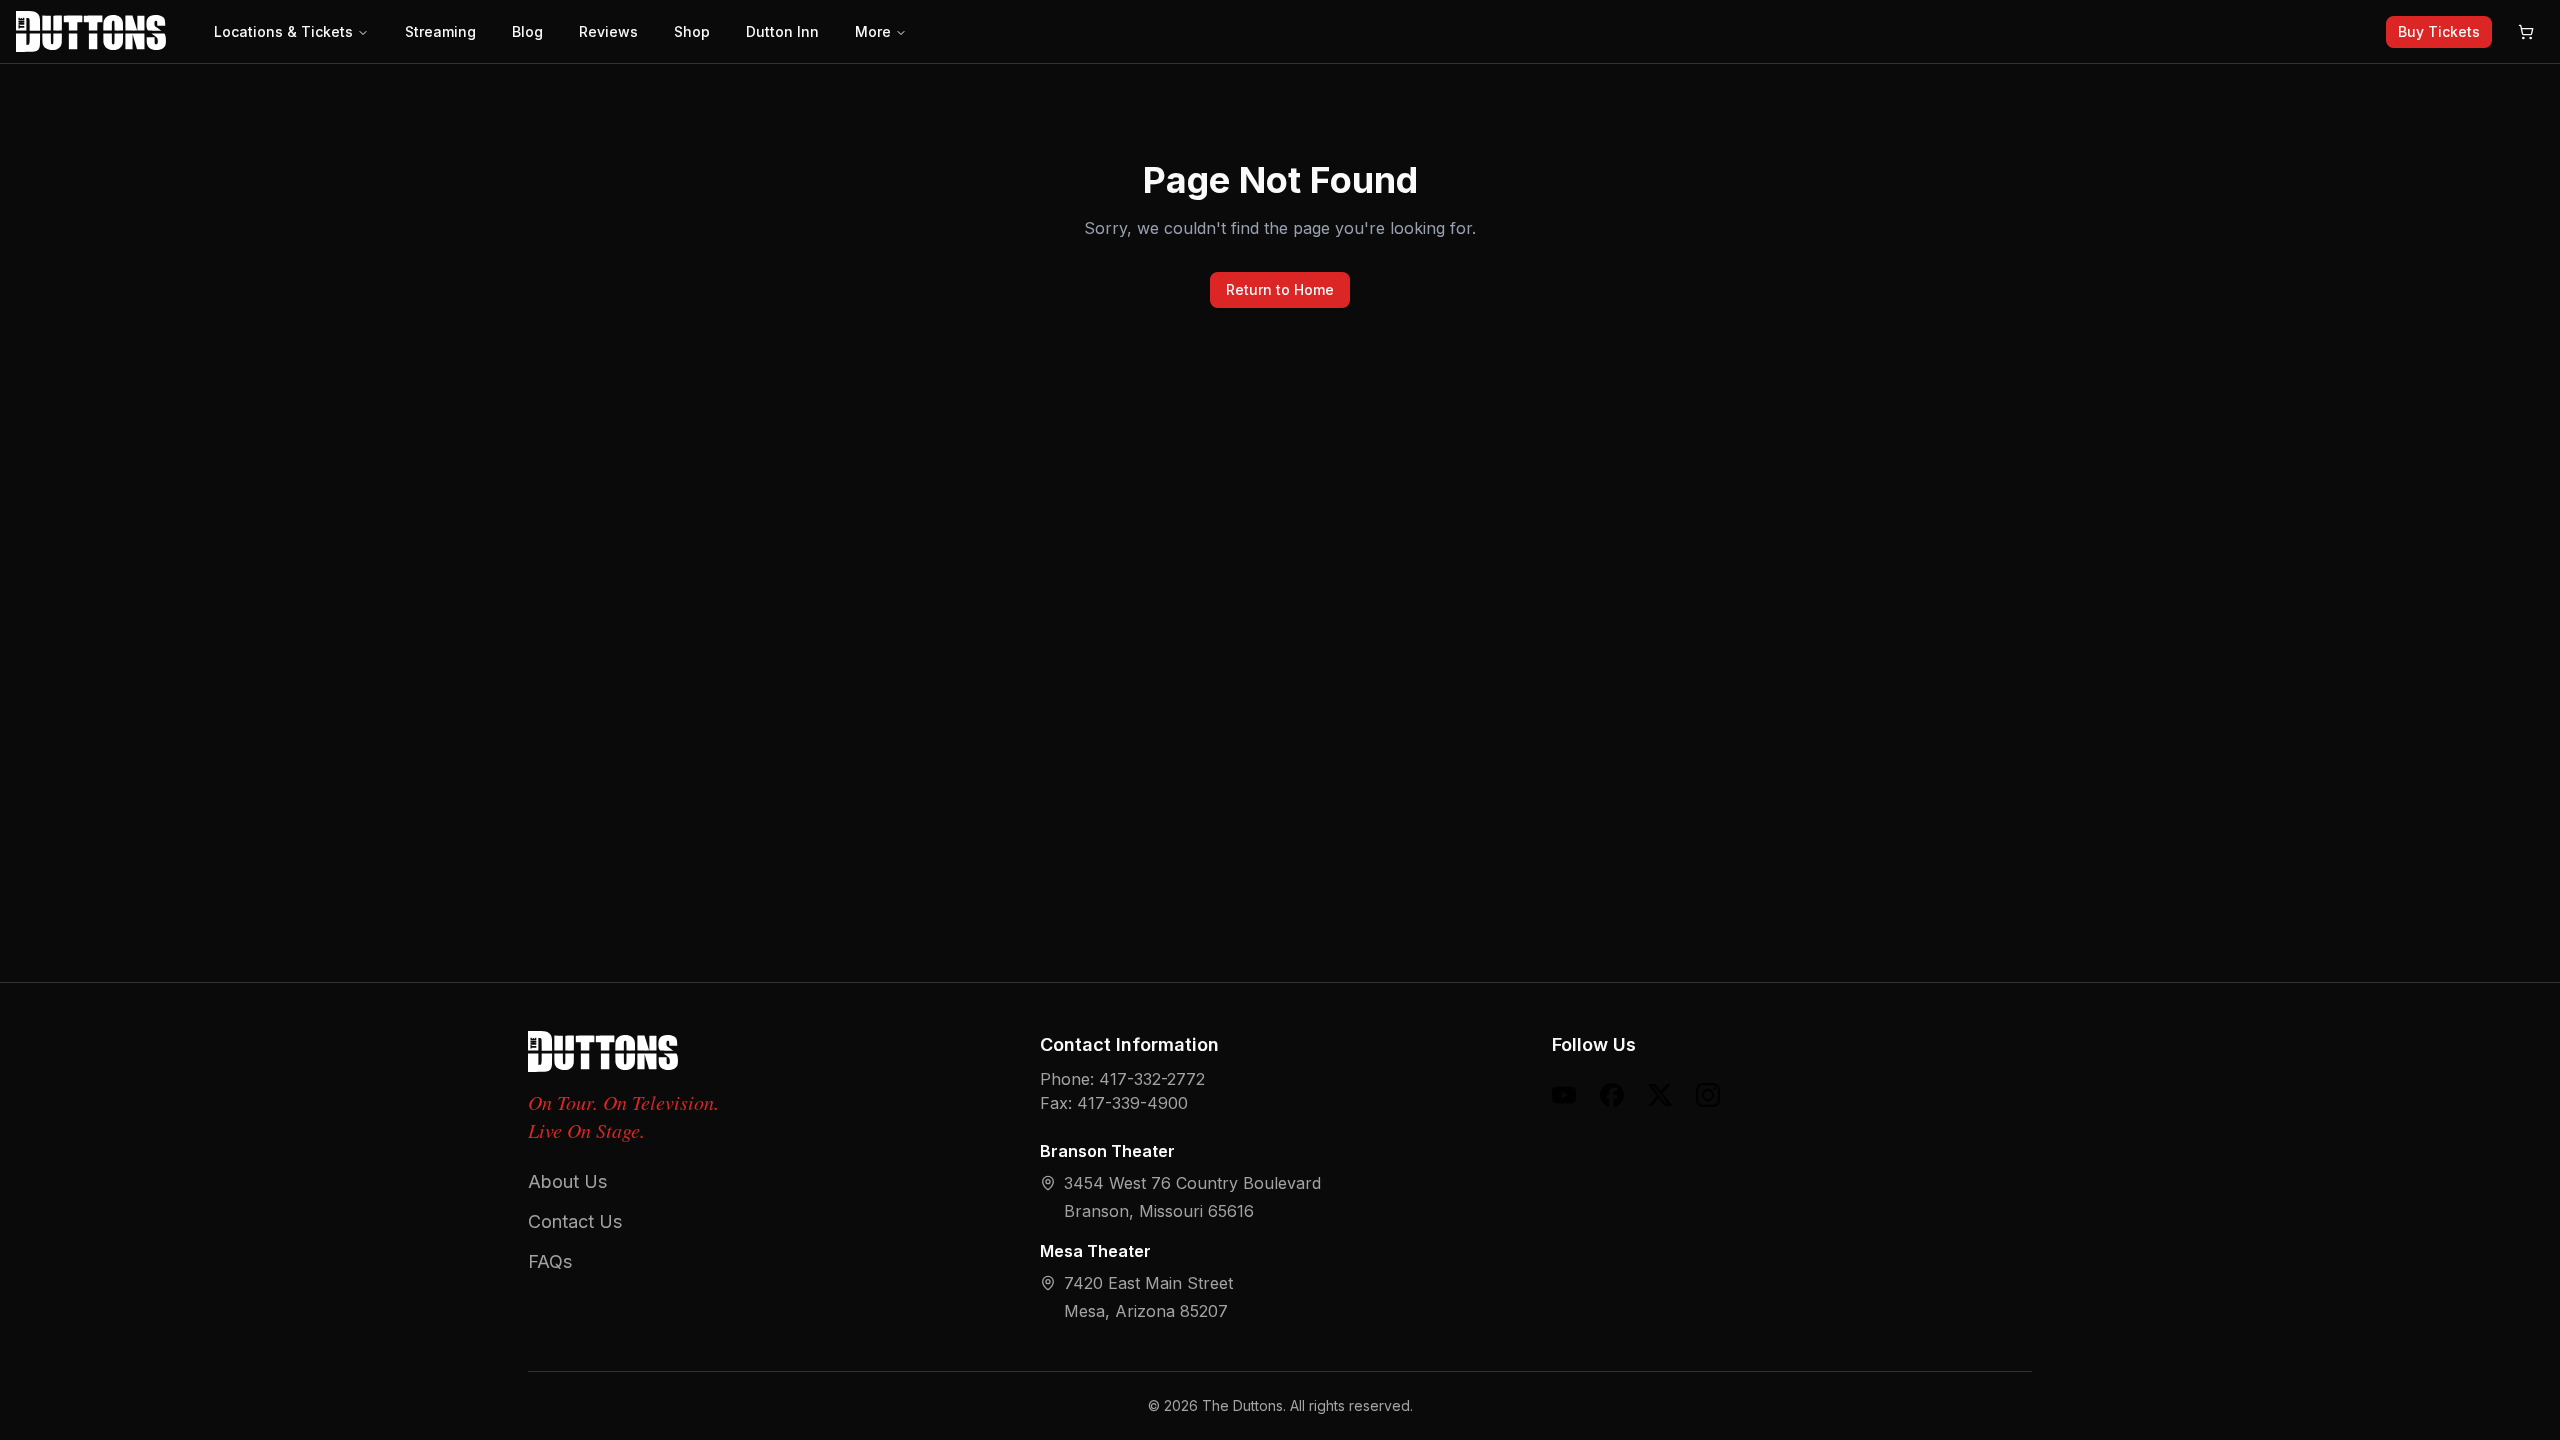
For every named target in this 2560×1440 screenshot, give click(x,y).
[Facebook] (1612, 1095)
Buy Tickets (2439, 31)
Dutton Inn (782, 31)
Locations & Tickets (283, 31)
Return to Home (1280, 289)
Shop (692, 31)
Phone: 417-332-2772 (1122, 1079)
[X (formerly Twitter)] (1660, 1095)
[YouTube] (1564, 1095)
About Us (567, 1181)
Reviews (608, 31)
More (873, 31)
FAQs (550, 1261)
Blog (527, 31)
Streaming (440, 31)
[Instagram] (1708, 1095)
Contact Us (575, 1221)
